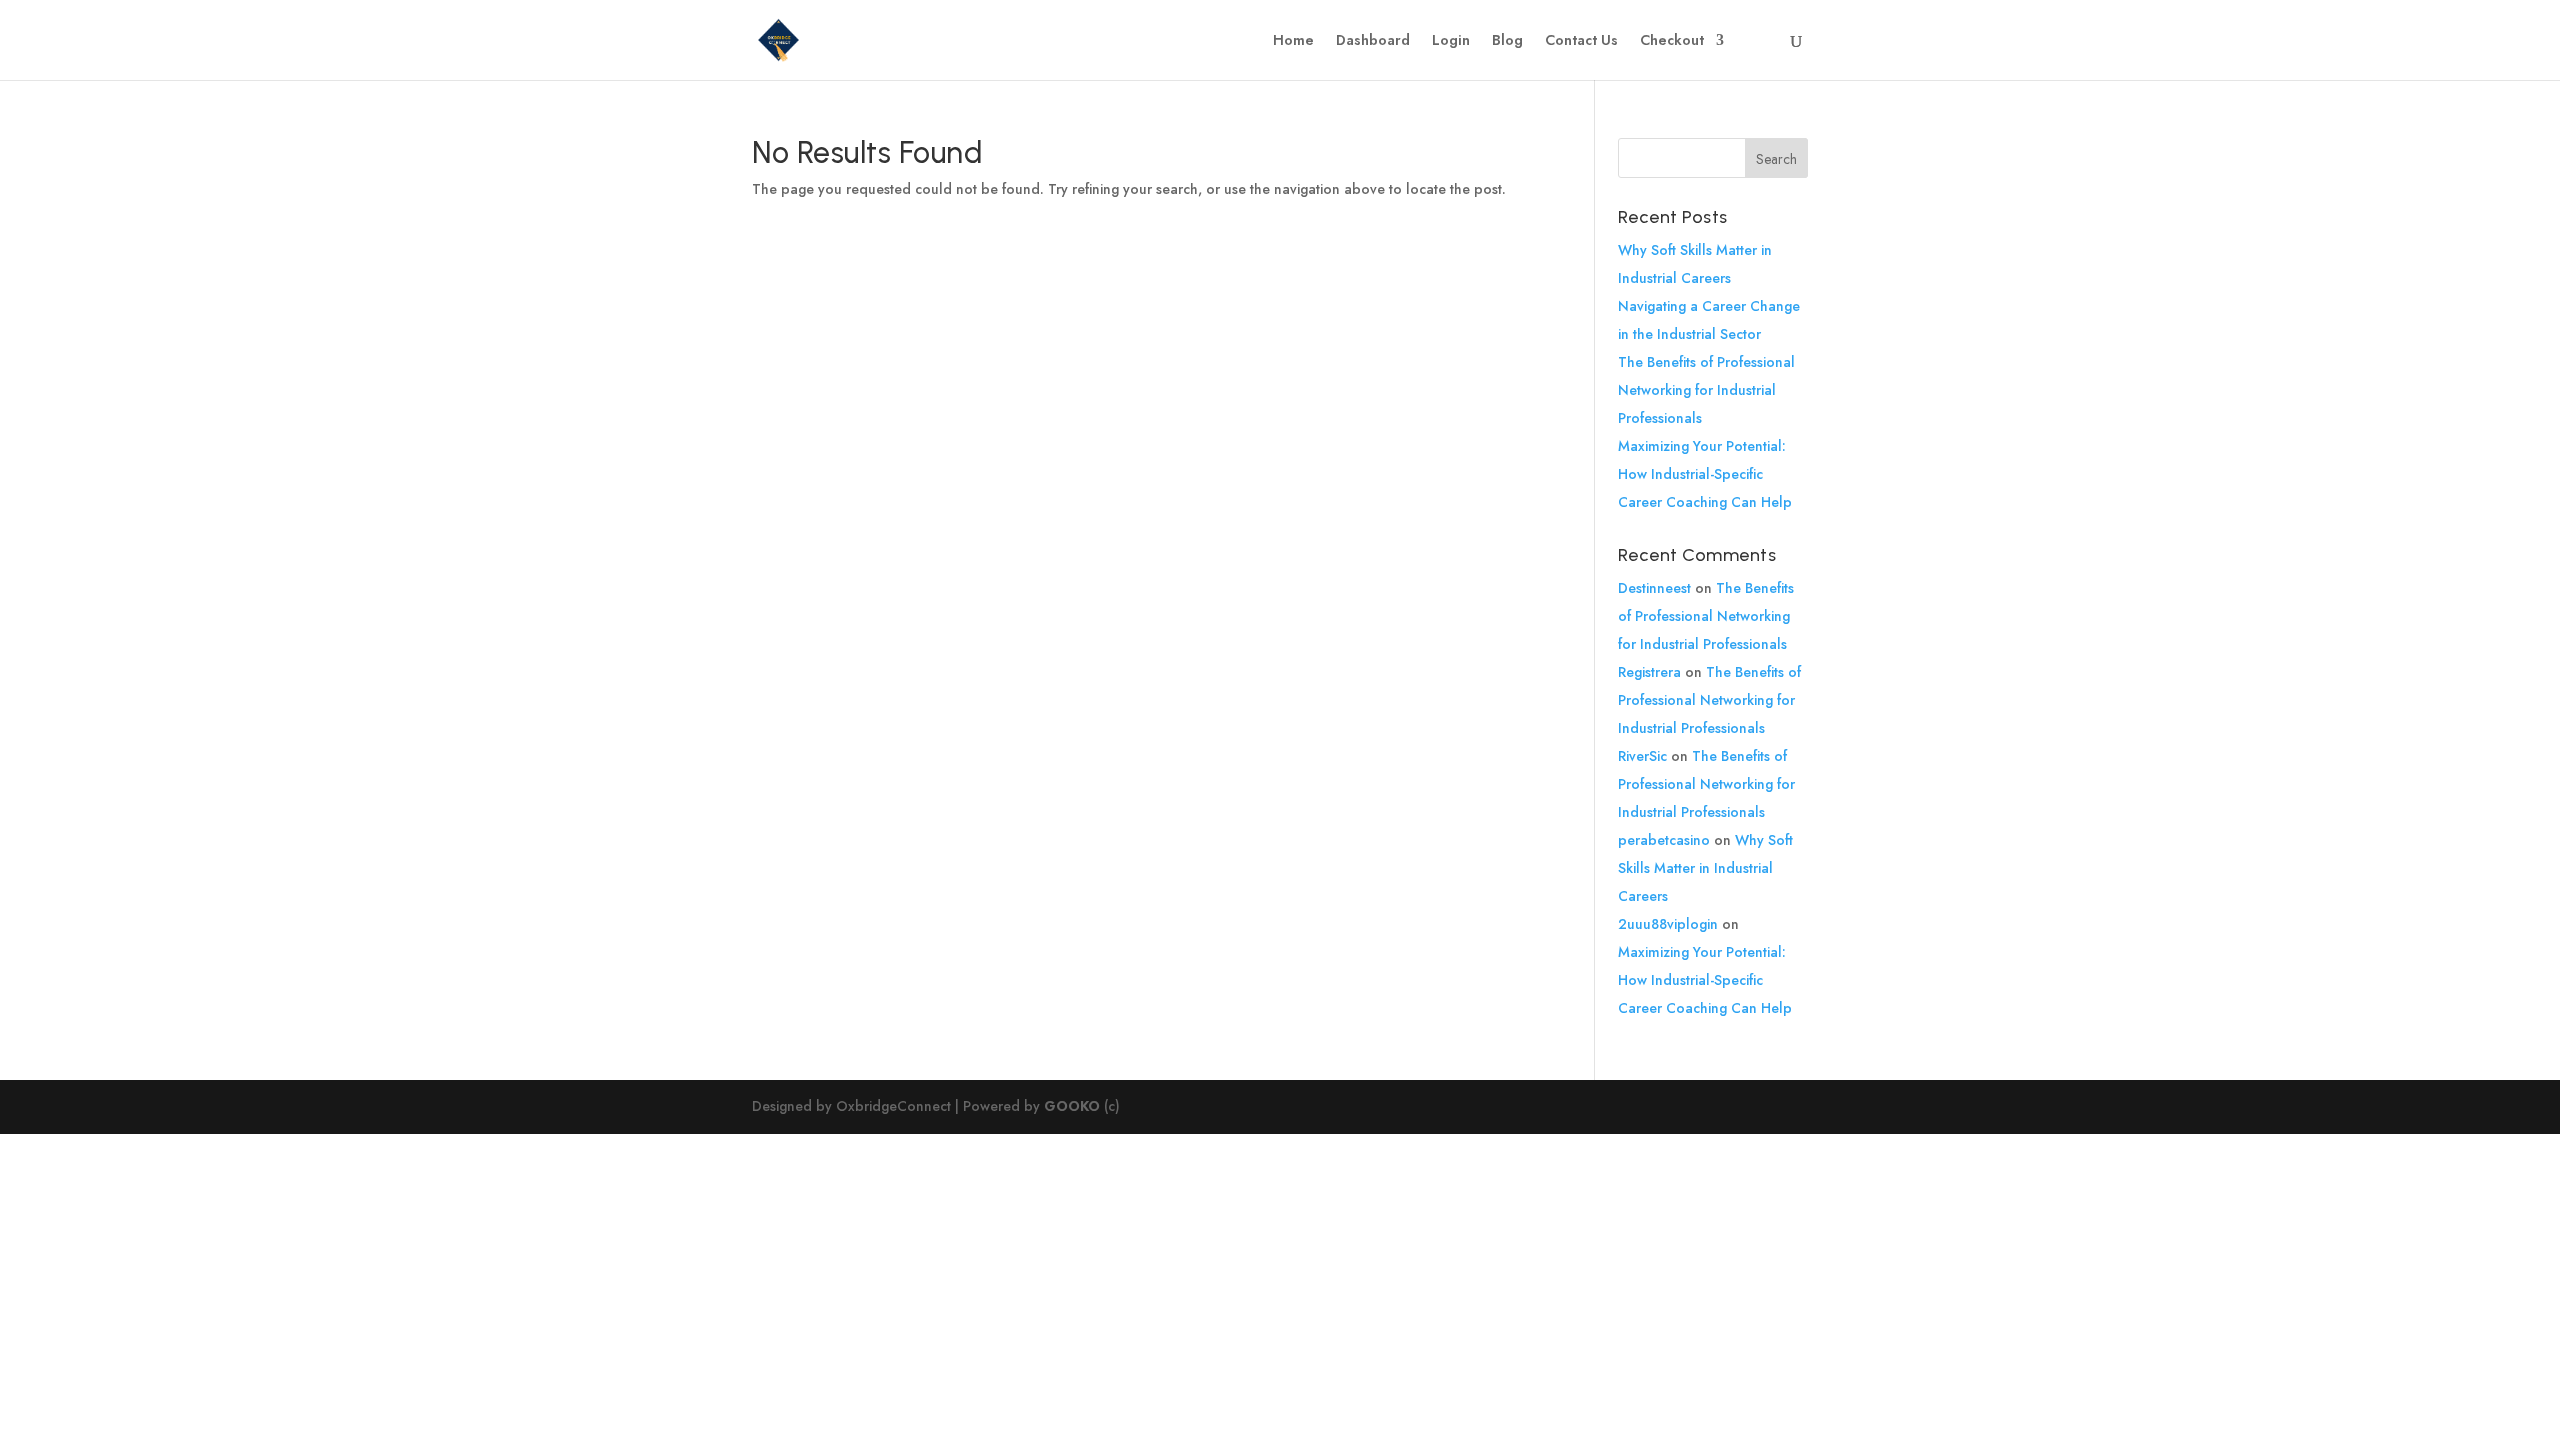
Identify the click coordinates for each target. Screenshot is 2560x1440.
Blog (1507, 41)
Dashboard (1373, 41)
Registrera (1649, 672)
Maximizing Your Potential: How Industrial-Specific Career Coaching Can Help (1705, 474)
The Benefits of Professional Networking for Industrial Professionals (1706, 390)
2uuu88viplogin (1668, 924)
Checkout (1672, 41)
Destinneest (1654, 588)
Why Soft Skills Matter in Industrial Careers (1705, 868)
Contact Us (1581, 41)
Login (1451, 41)
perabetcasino (1664, 840)
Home (1293, 41)
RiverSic (1642, 756)
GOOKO (1072, 1106)
